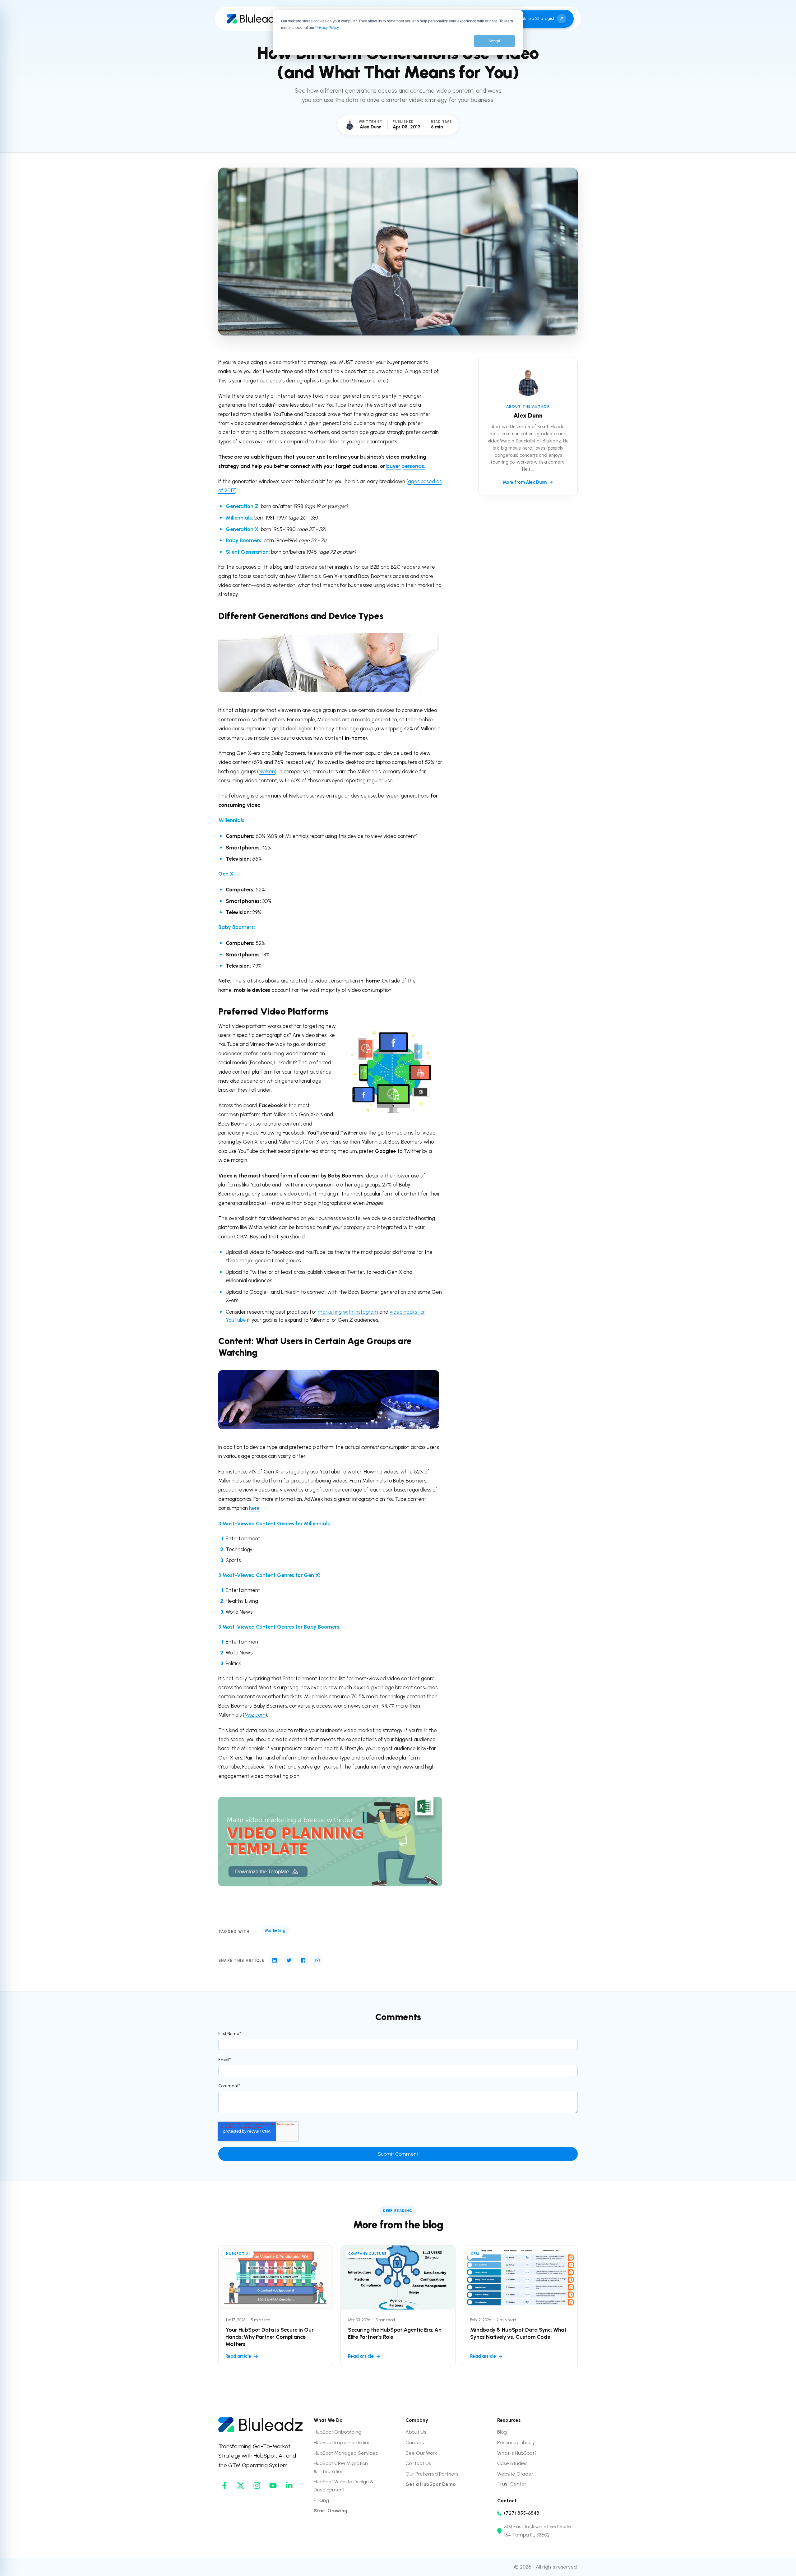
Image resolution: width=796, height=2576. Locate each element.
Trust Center (512, 2484)
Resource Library (516, 2442)
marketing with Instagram (348, 1312)
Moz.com (255, 1715)
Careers (415, 2442)
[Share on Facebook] (303, 1960)
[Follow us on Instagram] (257, 2486)
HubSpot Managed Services (346, 2453)
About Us (416, 2432)
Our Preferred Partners (432, 2474)
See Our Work (421, 2453)
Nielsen (267, 771)
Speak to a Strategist (534, 18)
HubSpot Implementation (342, 2442)
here (254, 1508)
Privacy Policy (327, 28)
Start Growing (331, 2511)
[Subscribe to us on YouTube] (273, 2486)
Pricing (321, 2500)
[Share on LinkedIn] (275, 1960)
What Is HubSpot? (517, 2453)
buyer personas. (406, 466)
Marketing (275, 1930)
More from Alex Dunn (525, 482)
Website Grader (515, 2474)
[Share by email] (317, 1960)
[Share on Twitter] (289, 1960)
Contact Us (418, 2463)
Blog (502, 2432)
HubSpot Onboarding (338, 2432)
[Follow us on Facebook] (224, 2486)
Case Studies (512, 2463)
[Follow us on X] (241, 2486)
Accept (494, 41)
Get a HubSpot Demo (431, 2484)
